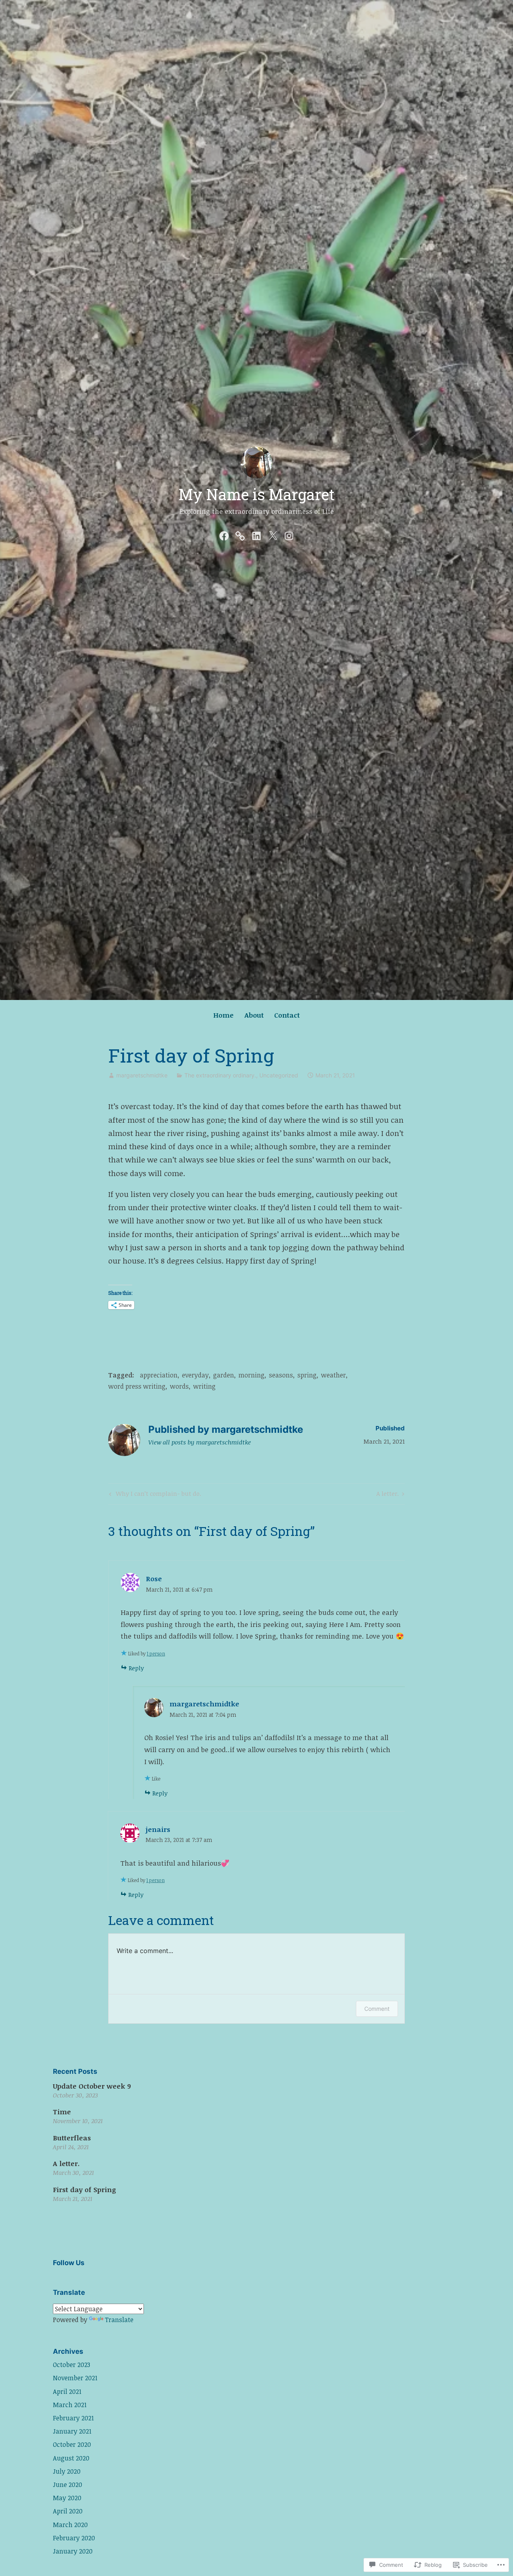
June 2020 (68, 2485)
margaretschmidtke (142, 1075)
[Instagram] (289, 534)
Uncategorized (279, 1075)
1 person (156, 1653)
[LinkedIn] (256, 534)
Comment (377, 2009)
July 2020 (67, 2471)
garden (224, 1375)
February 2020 (74, 2538)
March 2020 (70, 2525)
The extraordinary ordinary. (220, 1075)
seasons (281, 1375)
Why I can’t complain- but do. (154, 1495)
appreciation (159, 1375)
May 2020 (67, 2498)
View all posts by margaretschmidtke (200, 1442)
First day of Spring (84, 2190)
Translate (119, 2320)
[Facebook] (224, 534)
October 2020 (72, 2444)
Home (223, 1015)
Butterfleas (72, 2138)
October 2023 (72, 2365)
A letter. (388, 1495)
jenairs (158, 1829)
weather (333, 1375)
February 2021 (73, 2418)
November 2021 (75, 2378)
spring (307, 1375)
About (254, 1015)
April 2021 (67, 2391)
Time (62, 2112)
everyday (195, 1375)
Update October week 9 (92, 2086)
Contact (287, 1015)
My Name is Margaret (256, 494)
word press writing (137, 1386)
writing (204, 1386)
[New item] (240, 534)
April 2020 (68, 2511)
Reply (136, 1668)
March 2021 (70, 2405)
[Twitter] (273, 534)
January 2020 (73, 2551)
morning (251, 1375)
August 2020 (71, 2458)
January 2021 (72, 2431)
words (179, 1386)
